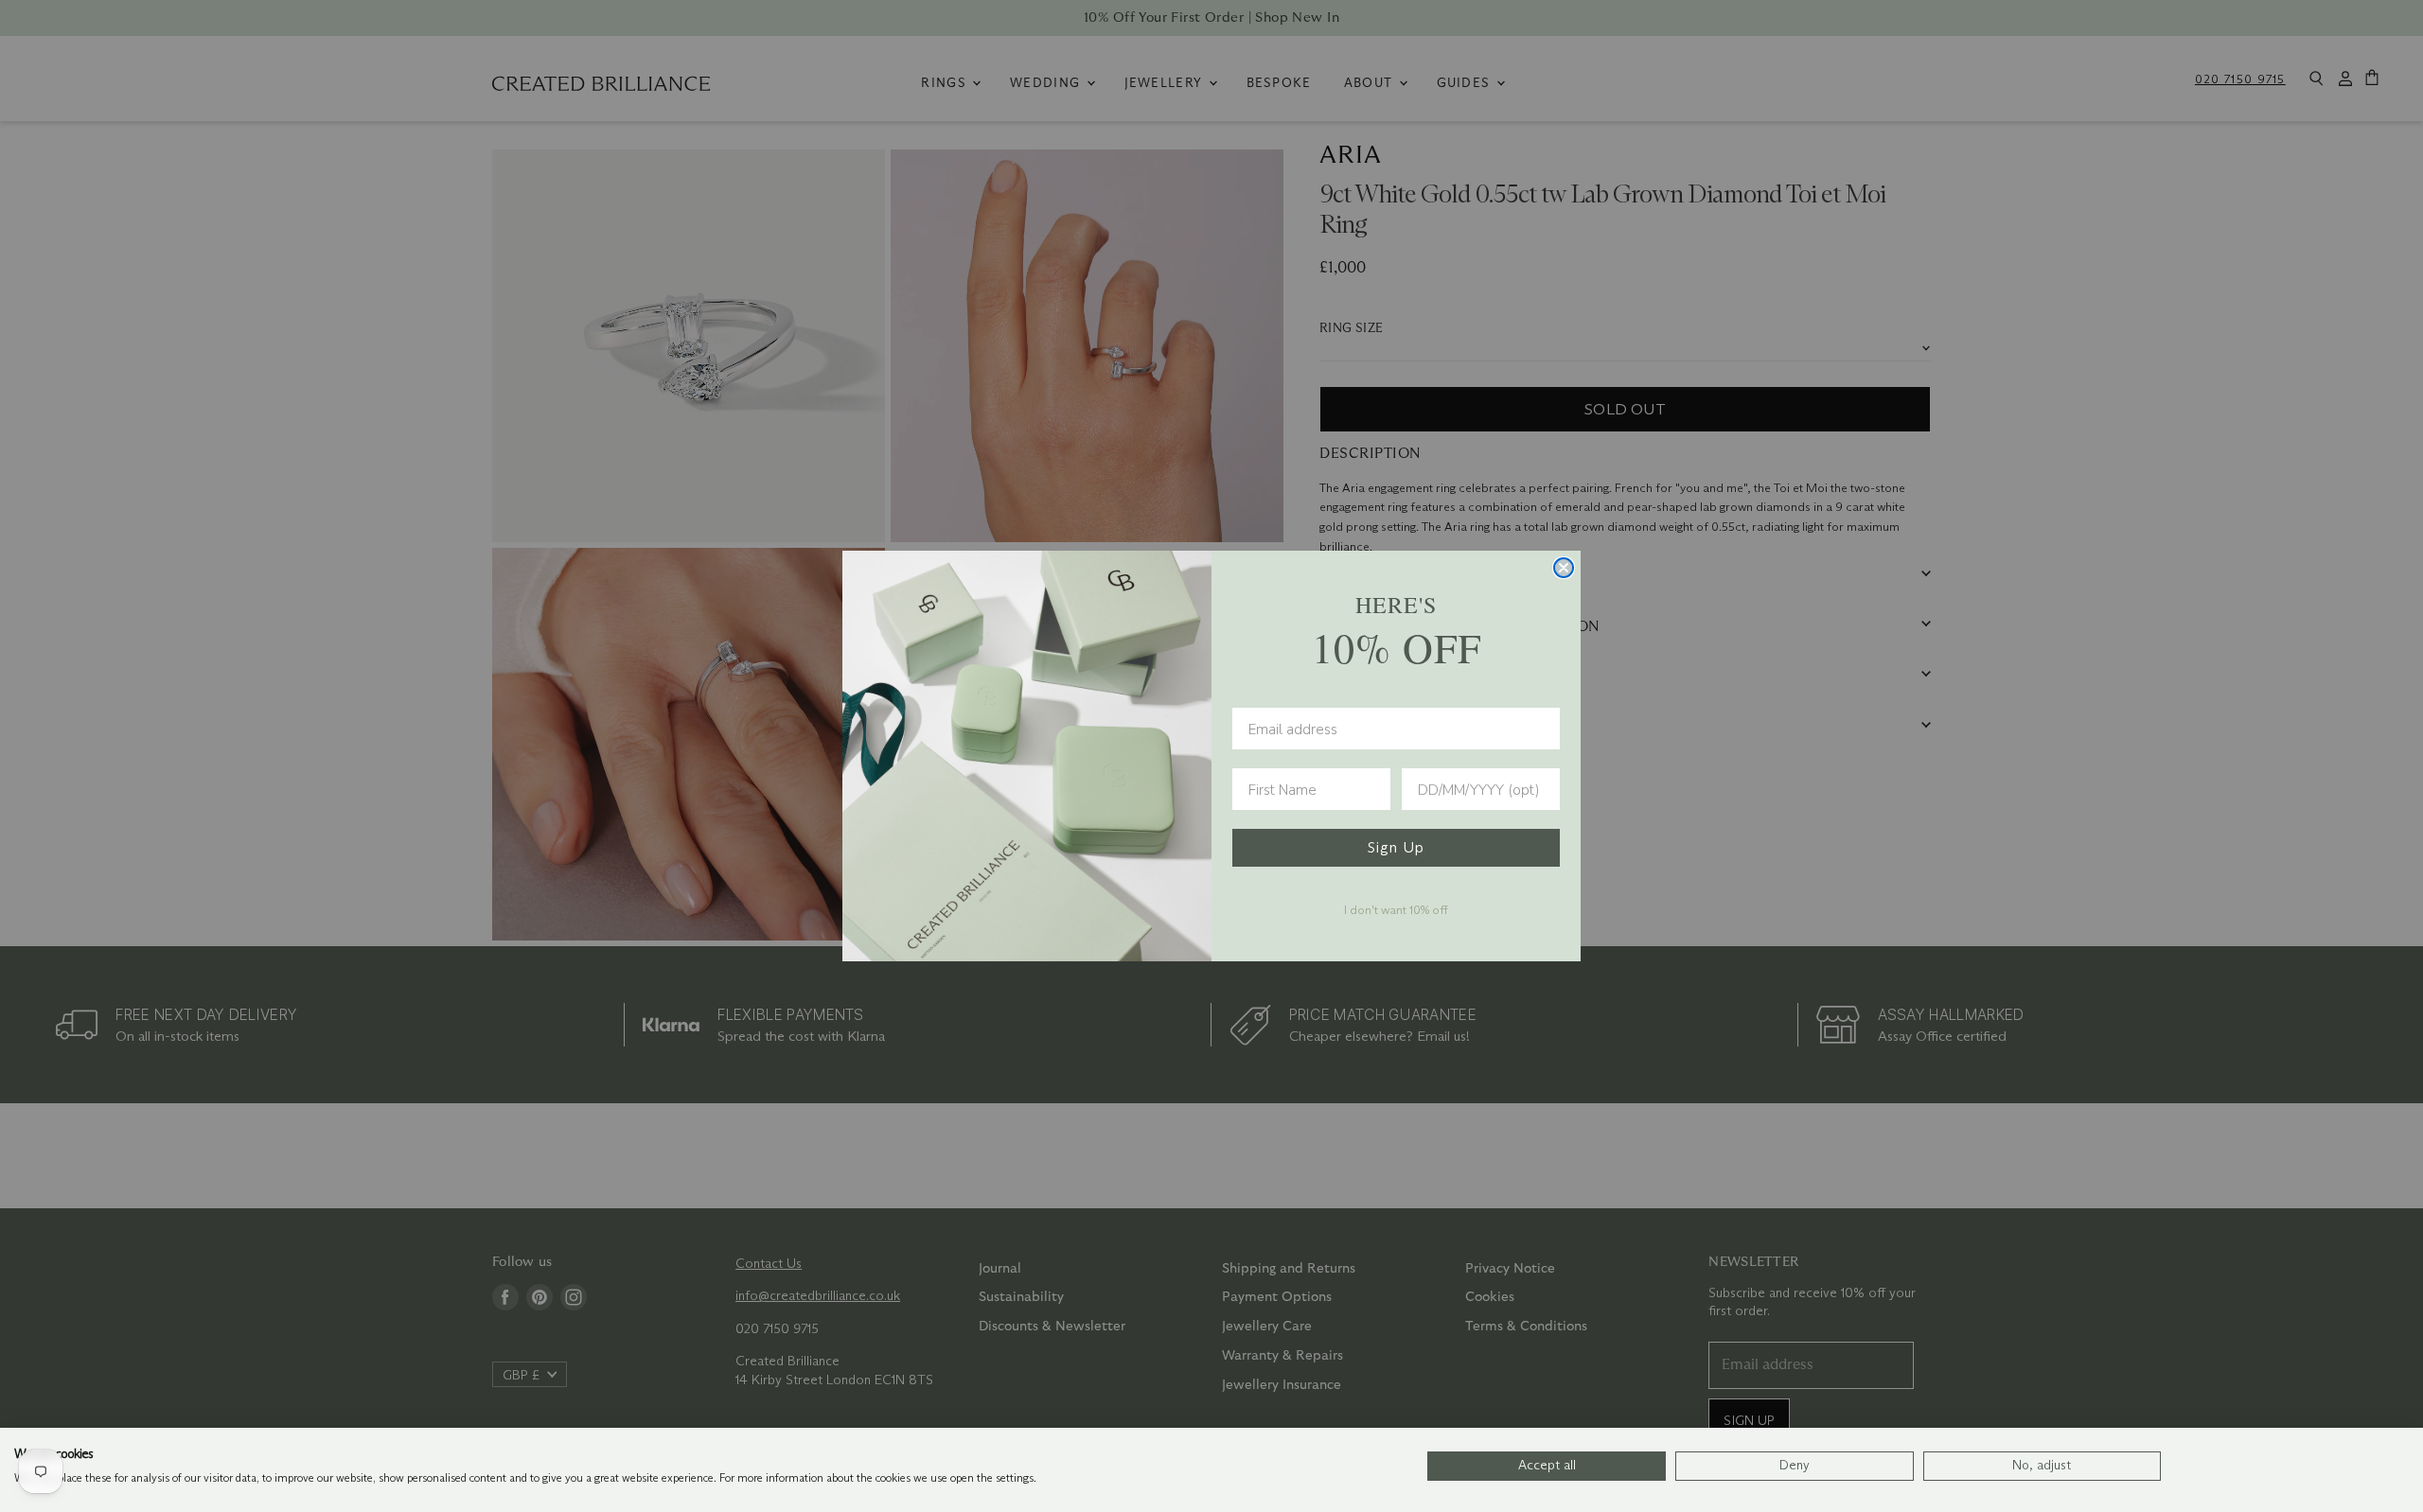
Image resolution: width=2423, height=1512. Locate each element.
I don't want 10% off (1396, 909)
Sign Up (1396, 847)
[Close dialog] (1564, 568)
